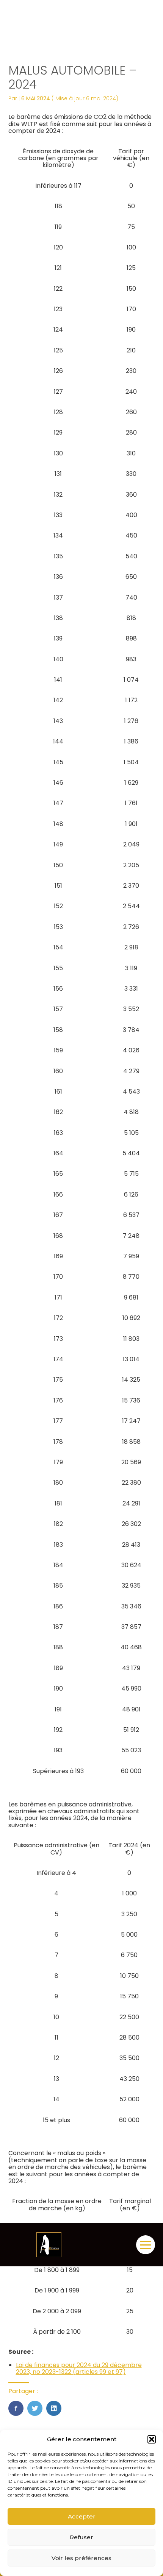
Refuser (81, 2537)
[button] (152, 2439)
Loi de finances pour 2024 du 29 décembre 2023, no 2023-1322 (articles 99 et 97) (79, 2368)
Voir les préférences (81, 2558)
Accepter (82, 2516)
